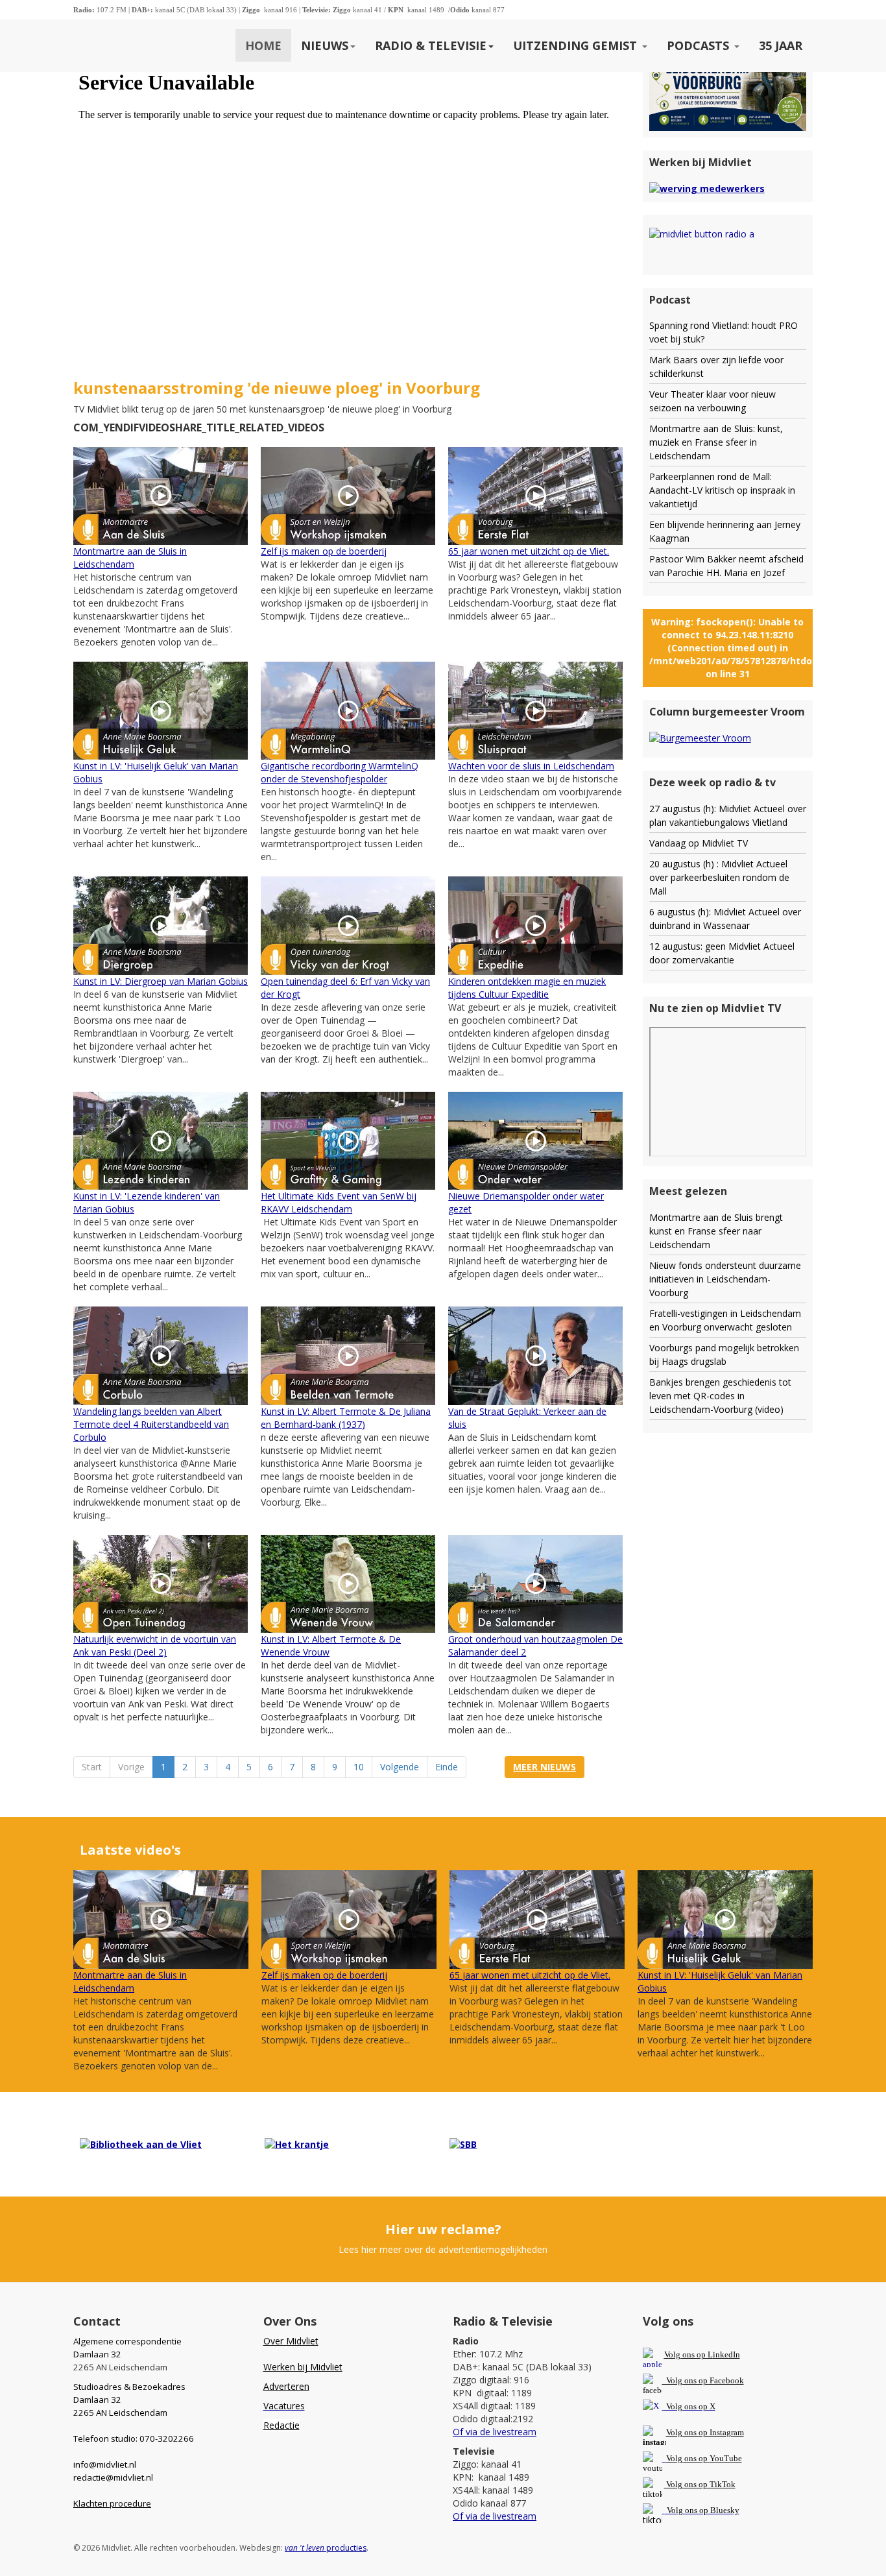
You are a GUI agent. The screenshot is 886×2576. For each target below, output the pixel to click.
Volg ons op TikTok (700, 2484)
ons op (696, 2458)
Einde (447, 1767)
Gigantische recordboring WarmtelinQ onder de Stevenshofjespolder (340, 772)
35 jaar (781, 45)
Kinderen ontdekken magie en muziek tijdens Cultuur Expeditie (527, 988)
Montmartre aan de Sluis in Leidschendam (130, 558)
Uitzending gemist (577, 45)
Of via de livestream (495, 2432)
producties (326, 2548)
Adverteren (286, 2386)
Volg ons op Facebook (703, 2380)
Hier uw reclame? (443, 2229)
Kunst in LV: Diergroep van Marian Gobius (161, 981)
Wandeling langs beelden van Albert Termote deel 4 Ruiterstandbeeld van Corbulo (151, 1424)
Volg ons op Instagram (705, 2432)
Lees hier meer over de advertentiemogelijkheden (443, 2249)
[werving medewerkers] (707, 187)
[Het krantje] (297, 2144)
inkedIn (702, 2354)
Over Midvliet (291, 2341)
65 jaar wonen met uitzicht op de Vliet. (529, 551)
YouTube (726, 2458)
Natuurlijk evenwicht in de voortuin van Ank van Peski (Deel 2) (155, 1645)
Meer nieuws (545, 1767)
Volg (675, 2458)
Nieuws (325, 45)
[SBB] (463, 2144)
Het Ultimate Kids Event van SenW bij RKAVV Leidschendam (339, 1202)
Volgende (400, 1767)
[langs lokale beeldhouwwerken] (728, 78)
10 (359, 1767)
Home (263, 45)
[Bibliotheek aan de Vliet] (141, 2144)
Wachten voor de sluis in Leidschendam (531, 766)
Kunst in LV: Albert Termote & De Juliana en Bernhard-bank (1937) (346, 1418)
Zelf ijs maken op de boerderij (324, 551)
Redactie (281, 2425)
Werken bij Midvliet (303, 2367)
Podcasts (700, 45)
